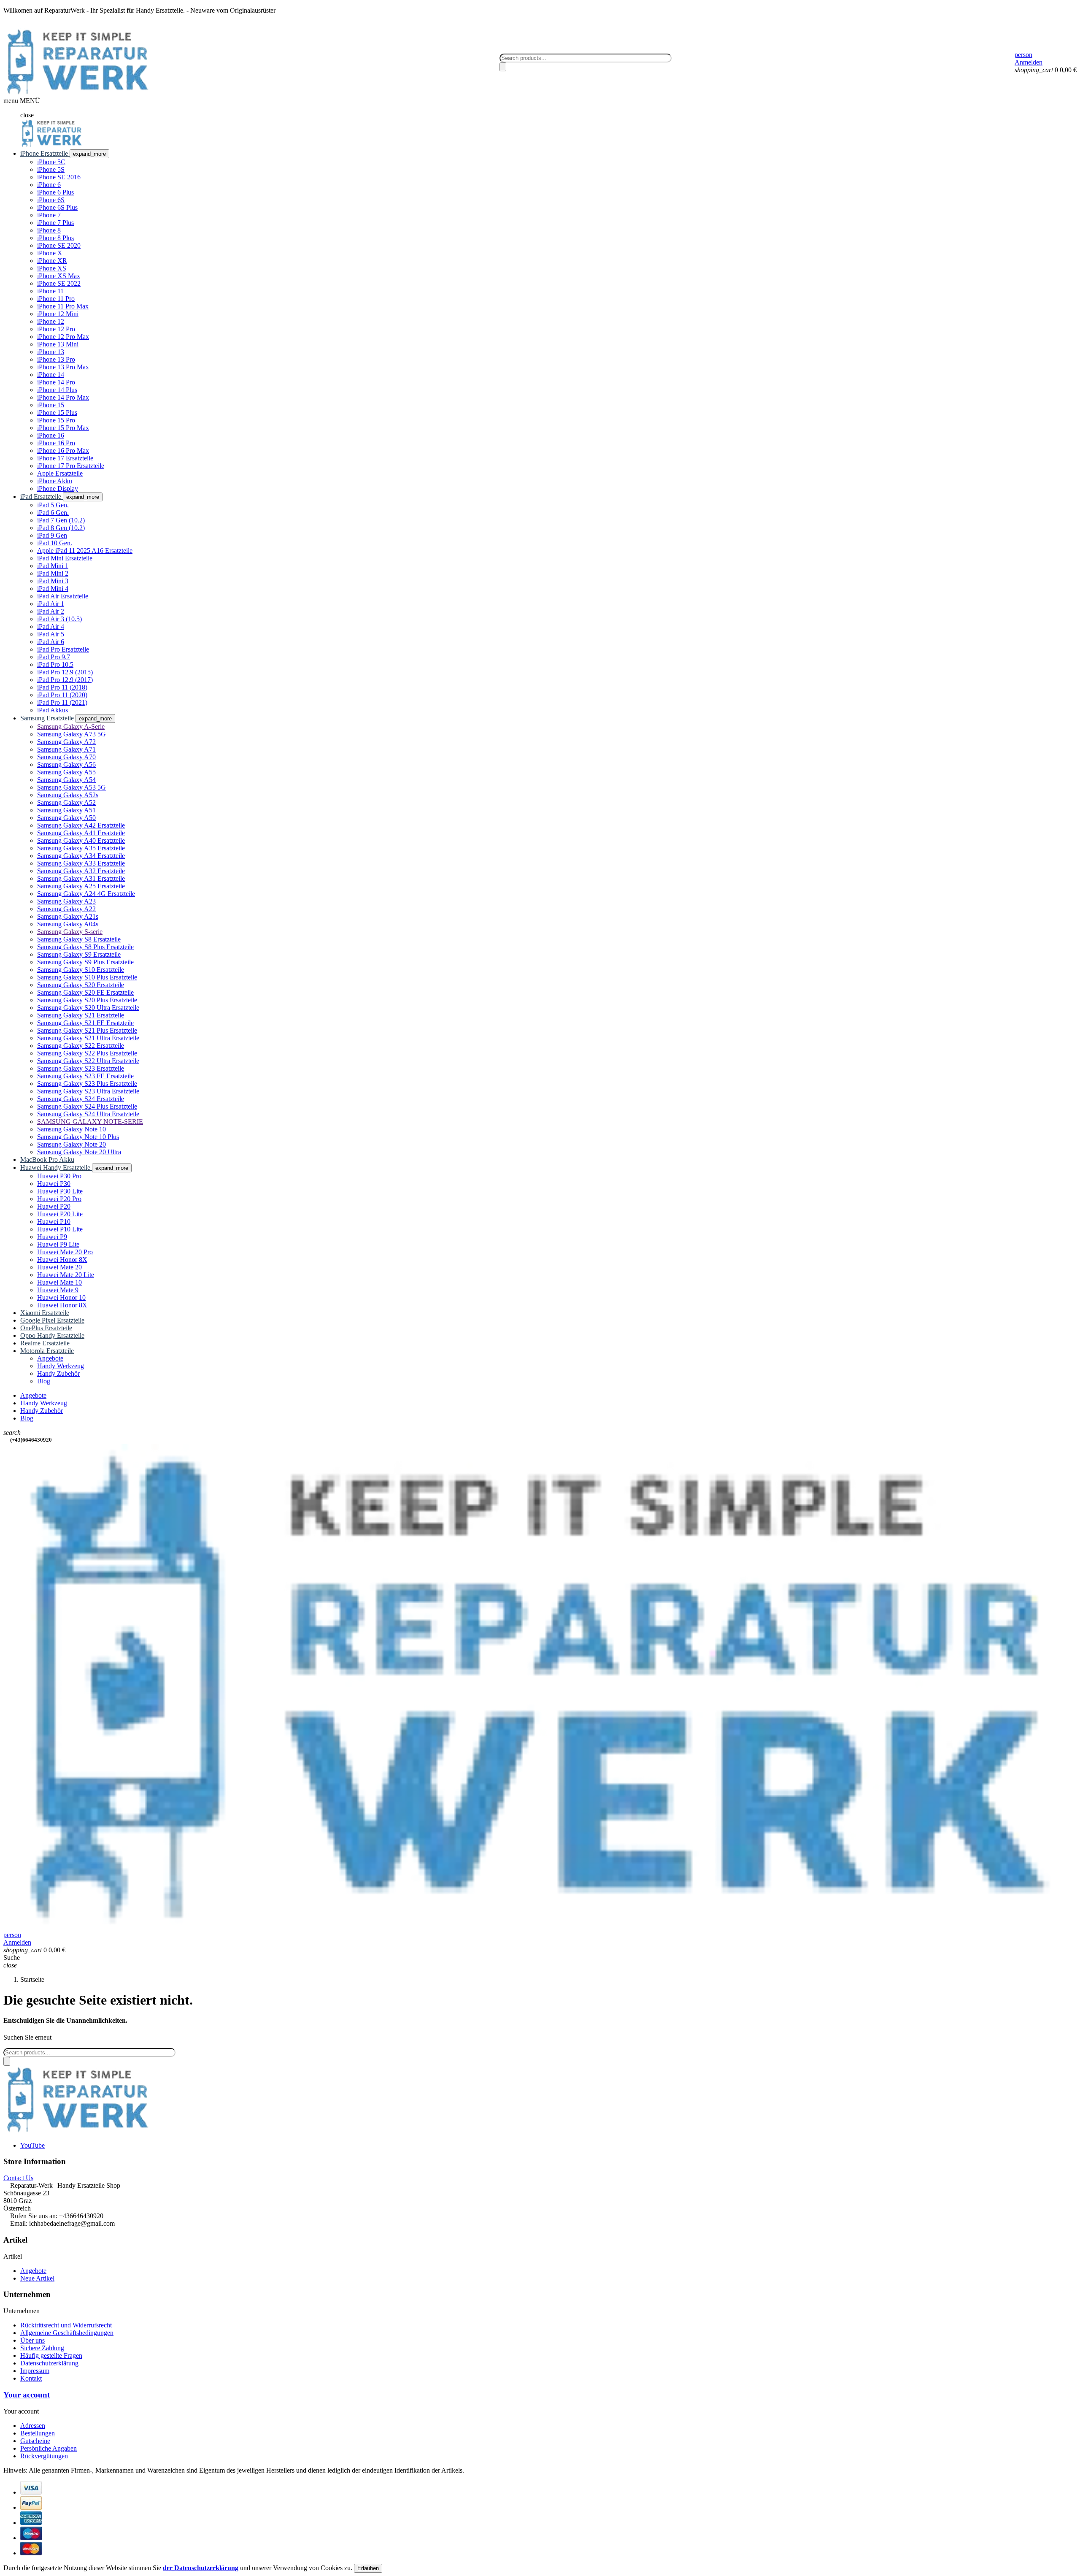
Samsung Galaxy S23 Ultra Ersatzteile (88, 1091)
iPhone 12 (51, 321)
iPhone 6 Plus (55, 192)
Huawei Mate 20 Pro (65, 1252)
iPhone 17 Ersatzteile (65, 458)
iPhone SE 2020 (59, 245)
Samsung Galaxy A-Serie (71, 727)
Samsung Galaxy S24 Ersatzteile (81, 1099)
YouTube (32, 2145)
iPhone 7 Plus (55, 223)
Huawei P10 (54, 1222)
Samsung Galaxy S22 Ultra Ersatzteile (88, 1061)
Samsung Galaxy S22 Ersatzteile (81, 1046)
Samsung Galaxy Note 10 (72, 1129)
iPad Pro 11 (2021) (62, 702)
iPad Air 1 (51, 604)
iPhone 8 (49, 230)
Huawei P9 (52, 1237)
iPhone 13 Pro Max (63, 367)
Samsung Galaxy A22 (66, 909)
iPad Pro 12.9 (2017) (65, 680)
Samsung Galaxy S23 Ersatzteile (81, 1068)
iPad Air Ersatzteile (63, 596)
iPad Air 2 (51, 611)
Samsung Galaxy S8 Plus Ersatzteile (85, 947)
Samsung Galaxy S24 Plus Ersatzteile (87, 1106)
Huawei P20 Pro (59, 1199)
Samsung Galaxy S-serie (70, 932)
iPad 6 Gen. (53, 513)
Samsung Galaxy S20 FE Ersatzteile (85, 992)
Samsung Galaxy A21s (68, 916)
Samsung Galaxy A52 (66, 802)
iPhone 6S (51, 200)
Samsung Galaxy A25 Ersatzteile (81, 886)
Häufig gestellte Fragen (51, 2355)
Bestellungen (38, 2433)
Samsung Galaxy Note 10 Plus (78, 1137)
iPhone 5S (51, 169)
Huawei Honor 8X (62, 1260)
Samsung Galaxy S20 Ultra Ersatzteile (88, 1008)
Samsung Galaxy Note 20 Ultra (79, 1152)
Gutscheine (35, 2441)
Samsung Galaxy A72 (66, 742)
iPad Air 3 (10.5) (59, 619)
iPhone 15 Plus (57, 413)
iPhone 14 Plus (57, 390)
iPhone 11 (50, 291)
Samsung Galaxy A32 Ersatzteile (81, 871)
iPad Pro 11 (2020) (62, 695)
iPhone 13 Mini (58, 344)
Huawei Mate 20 (59, 1267)
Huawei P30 (54, 1184)
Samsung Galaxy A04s (68, 924)
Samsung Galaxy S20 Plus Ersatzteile (87, 1000)
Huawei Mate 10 (59, 1282)
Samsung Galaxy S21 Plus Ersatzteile (87, 1030)
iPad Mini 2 (53, 573)
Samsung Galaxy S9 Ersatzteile (79, 954)
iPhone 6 (49, 185)
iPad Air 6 (51, 642)
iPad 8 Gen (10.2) (61, 528)
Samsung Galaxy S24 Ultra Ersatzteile (88, 1114)
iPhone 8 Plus (55, 238)
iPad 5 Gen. (53, 505)
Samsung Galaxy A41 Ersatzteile (81, 833)
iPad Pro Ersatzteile (63, 649)
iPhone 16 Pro (56, 443)
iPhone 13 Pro (56, 359)
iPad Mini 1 (53, 566)
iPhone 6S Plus (57, 207)
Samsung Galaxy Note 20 (72, 1144)
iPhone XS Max (59, 276)
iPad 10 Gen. (55, 543)
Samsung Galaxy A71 (66, 749)
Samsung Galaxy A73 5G (72, 734)
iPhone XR (52, 261)
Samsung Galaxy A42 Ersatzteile (81, 825)
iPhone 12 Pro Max (63, 337)
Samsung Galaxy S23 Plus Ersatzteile (87, 1084)
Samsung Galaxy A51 (66, 810)
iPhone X (50, 253)
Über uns (32, 2340)
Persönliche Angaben (49, 2448)
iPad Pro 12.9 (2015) (65, 672)
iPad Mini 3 (53, 581)
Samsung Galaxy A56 (66, 764)
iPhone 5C (51, 162)
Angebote (33, 2271)
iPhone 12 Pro (56, 329)
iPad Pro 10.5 (55, 664)
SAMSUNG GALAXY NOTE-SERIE (90, 1122)
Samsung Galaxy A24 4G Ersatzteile (86, 894)
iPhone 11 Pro (56, 299)
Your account (27, 2395)
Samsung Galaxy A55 (66, 772)
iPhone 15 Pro (56, 420)
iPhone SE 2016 (59, 177)
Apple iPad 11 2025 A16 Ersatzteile (85, 551)
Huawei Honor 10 (61, 1297)
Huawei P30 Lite (60, 1191)
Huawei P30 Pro (59, 1176)
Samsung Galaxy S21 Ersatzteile (81, 1015)
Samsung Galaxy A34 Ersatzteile (81, 856)
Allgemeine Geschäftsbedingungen (67, 2333)
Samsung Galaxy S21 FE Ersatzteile (85, 1023)
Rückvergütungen (44, 2456)
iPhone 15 (51, 405)
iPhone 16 (51, 435)
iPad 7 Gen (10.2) (61, 520)
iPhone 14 (51, 375)
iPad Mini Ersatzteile (65, 558)
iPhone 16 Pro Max (63, 451)
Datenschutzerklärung (49, 2363)
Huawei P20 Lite (60, 1214)
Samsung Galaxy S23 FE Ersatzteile (85, 1076)
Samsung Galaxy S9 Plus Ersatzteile (85, 962)
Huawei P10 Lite (60, 1229)
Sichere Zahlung (42, 2348)
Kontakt (31, 2378)
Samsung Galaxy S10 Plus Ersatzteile (87, 977)
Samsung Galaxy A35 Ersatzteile (81, 848)
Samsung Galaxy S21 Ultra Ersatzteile (88, 1038)
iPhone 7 (49, 215)
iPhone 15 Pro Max (63, 428)
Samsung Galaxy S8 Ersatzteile (79, 939)
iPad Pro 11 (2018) (62, 687)
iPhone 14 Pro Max (63, 397)
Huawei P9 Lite (58, 1244)
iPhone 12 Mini (58, 314)
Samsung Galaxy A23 (66, 901)
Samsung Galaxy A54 (66, 780)
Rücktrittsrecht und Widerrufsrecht (66, 2325)
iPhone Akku (55, 481)
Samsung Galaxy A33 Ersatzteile (81, 863)
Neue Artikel (37, 2278)
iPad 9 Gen (52, 535)
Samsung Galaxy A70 (66, 757)
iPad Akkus (53, 710)
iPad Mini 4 (53, 589)
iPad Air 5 (51, 634)
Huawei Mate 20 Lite (66, 1275)
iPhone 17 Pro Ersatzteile (71, 466)
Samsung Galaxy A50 (66, 818)
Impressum (35, 2371)
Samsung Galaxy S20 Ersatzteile (81, 985)
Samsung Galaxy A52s (68, 795)
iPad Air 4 (51, 626)
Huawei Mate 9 (58, 1290)
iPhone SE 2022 (59, 283)
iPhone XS (52, 268)
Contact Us (18, 2178)
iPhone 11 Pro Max (63, 306)
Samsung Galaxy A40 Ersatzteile (81, 840)
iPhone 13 (51, 352)
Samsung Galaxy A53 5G (72, 787)
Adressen (33, 2426)
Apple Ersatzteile (60, 473)
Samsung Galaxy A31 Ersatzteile (81, 878)
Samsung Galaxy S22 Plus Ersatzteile (87, 1053)
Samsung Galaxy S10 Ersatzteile (81, 970)
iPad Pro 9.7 (54, 657)
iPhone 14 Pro (56, 382)
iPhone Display (58, 488)
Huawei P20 (54, 1206)
